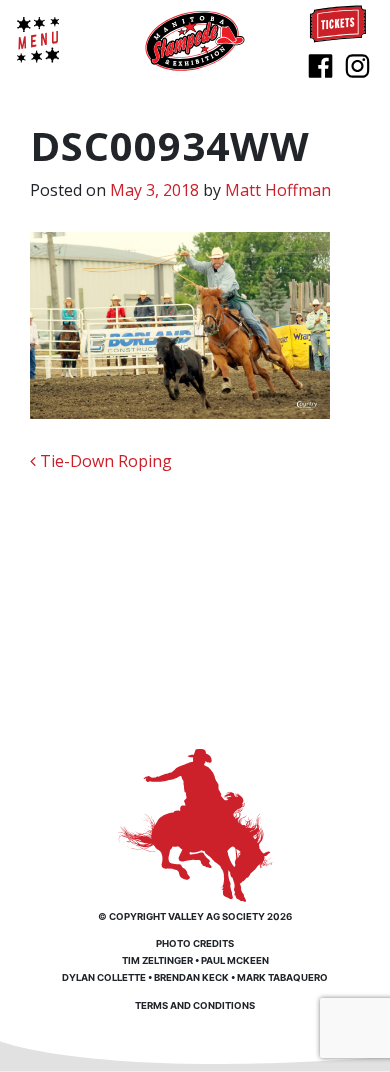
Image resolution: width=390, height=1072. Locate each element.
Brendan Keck (191, 977)
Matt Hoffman (278, 190)
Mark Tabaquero (282, 977)
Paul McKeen (235, 960)
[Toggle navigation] (38, 40)
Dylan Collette (104, 977)
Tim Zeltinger (157, 960)
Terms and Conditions (195, 1005)
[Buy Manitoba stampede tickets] (338, 22)
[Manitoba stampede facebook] (320, 64)
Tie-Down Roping (104, 461)
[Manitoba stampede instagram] (357, 64)
